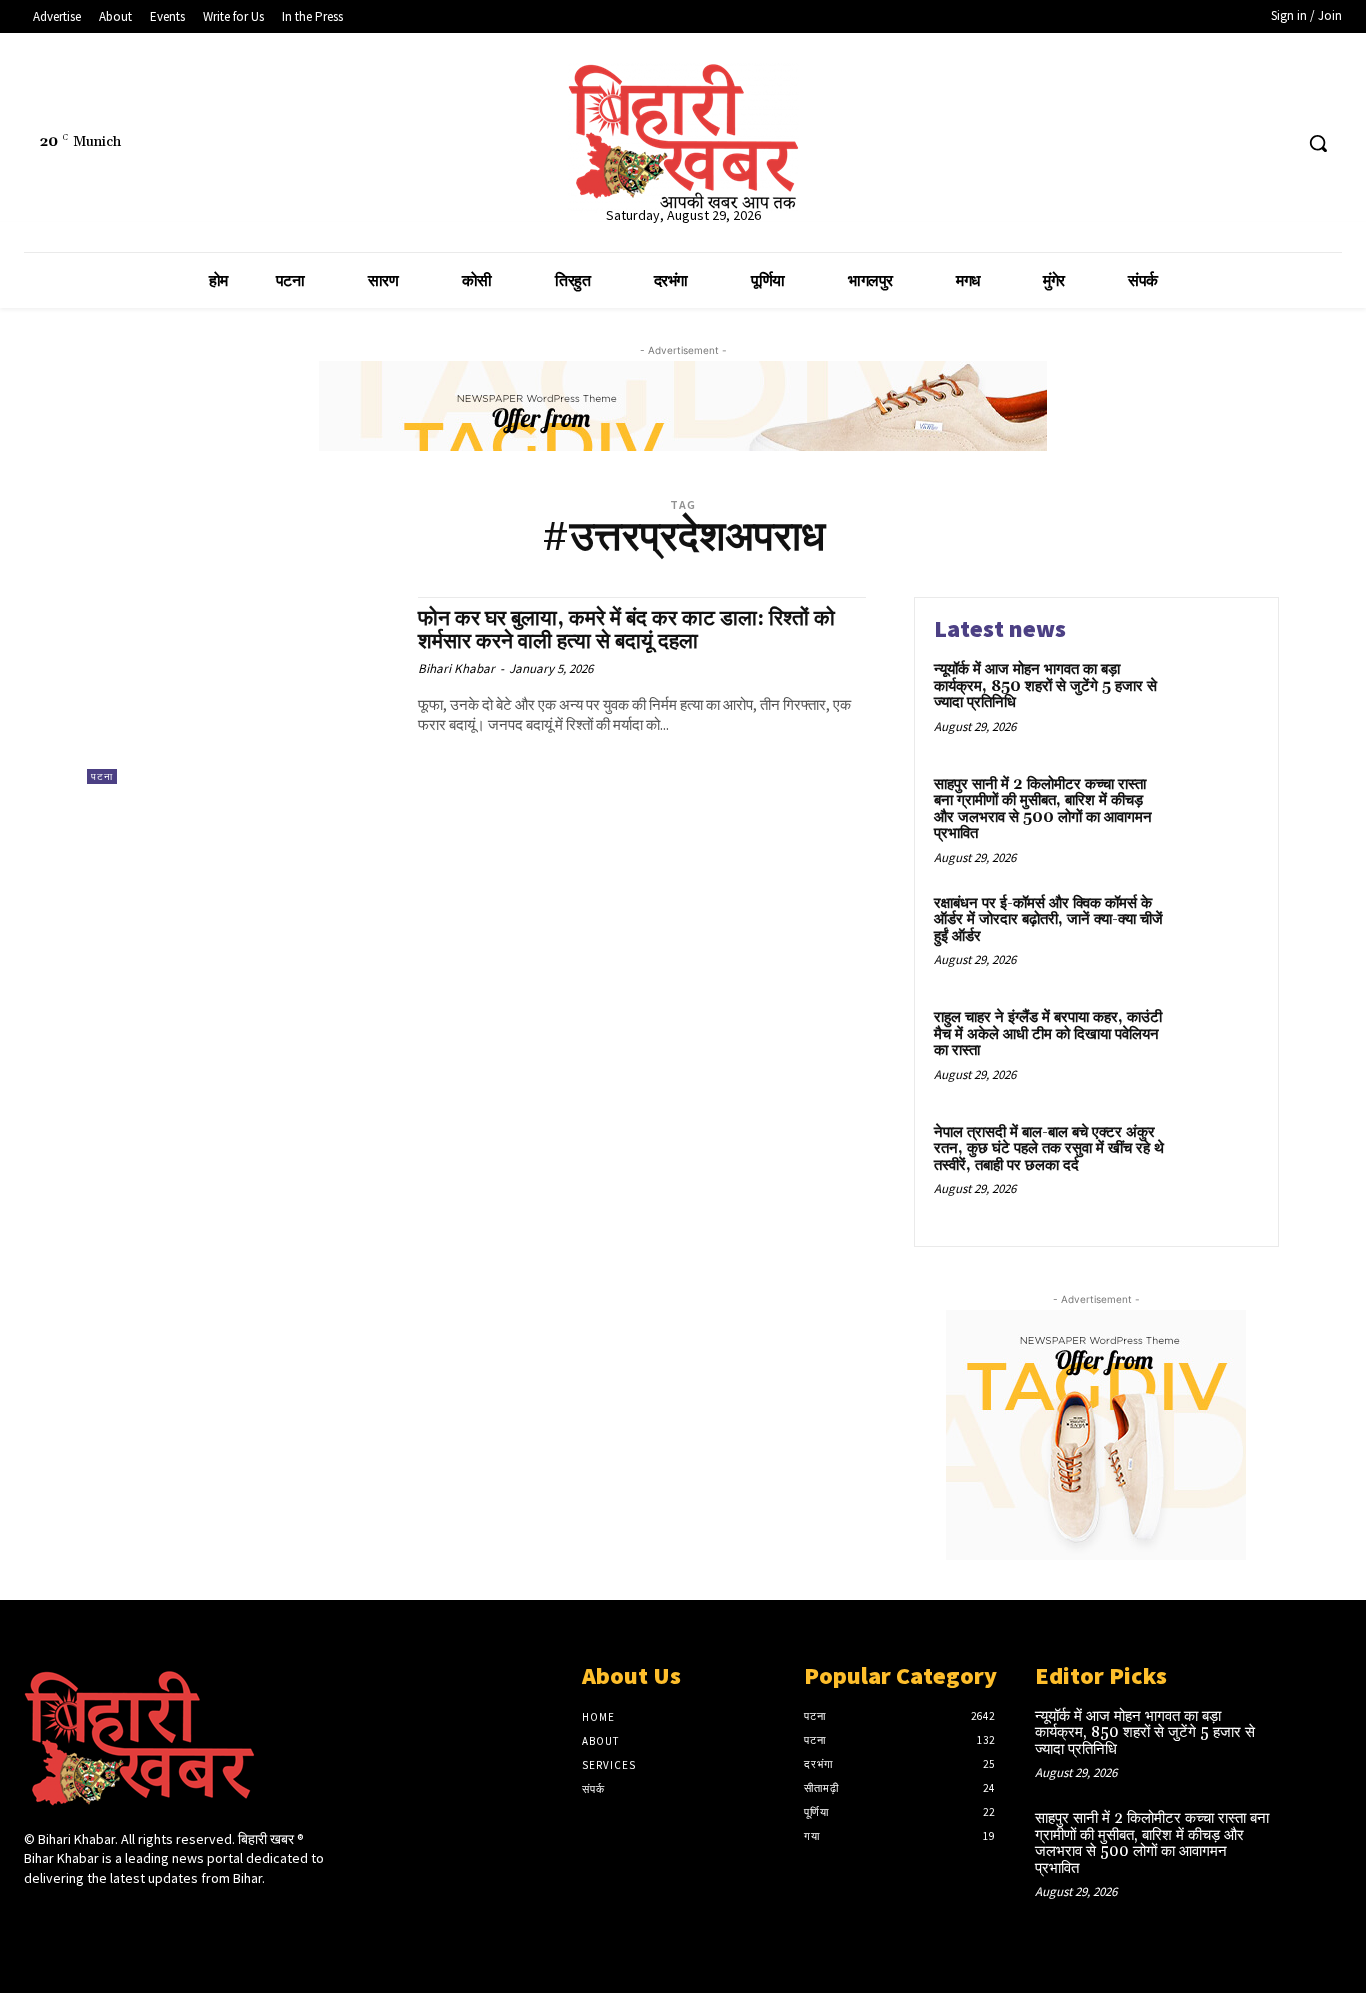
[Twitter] (1238, 143)
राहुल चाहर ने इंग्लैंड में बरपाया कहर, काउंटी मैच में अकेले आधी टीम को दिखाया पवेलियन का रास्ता (1048, 1034)
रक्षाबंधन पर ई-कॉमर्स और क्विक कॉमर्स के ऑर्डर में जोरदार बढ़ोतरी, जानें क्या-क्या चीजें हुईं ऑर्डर (1048, 920)
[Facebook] (1200, 143)
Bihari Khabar (456, 668)
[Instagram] (71, 1915)
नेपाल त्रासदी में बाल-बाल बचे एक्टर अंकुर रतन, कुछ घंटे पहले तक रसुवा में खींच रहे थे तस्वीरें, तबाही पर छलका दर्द (1049, 1149)
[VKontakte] (142, 1915)
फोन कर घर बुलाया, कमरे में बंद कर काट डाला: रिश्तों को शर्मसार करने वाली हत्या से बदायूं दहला (626, 630)
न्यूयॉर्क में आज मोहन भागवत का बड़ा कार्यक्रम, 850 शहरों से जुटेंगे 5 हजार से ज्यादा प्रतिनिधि (1045, 686)
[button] (1318, 143)
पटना (102, 776)
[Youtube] (1275, 143)
